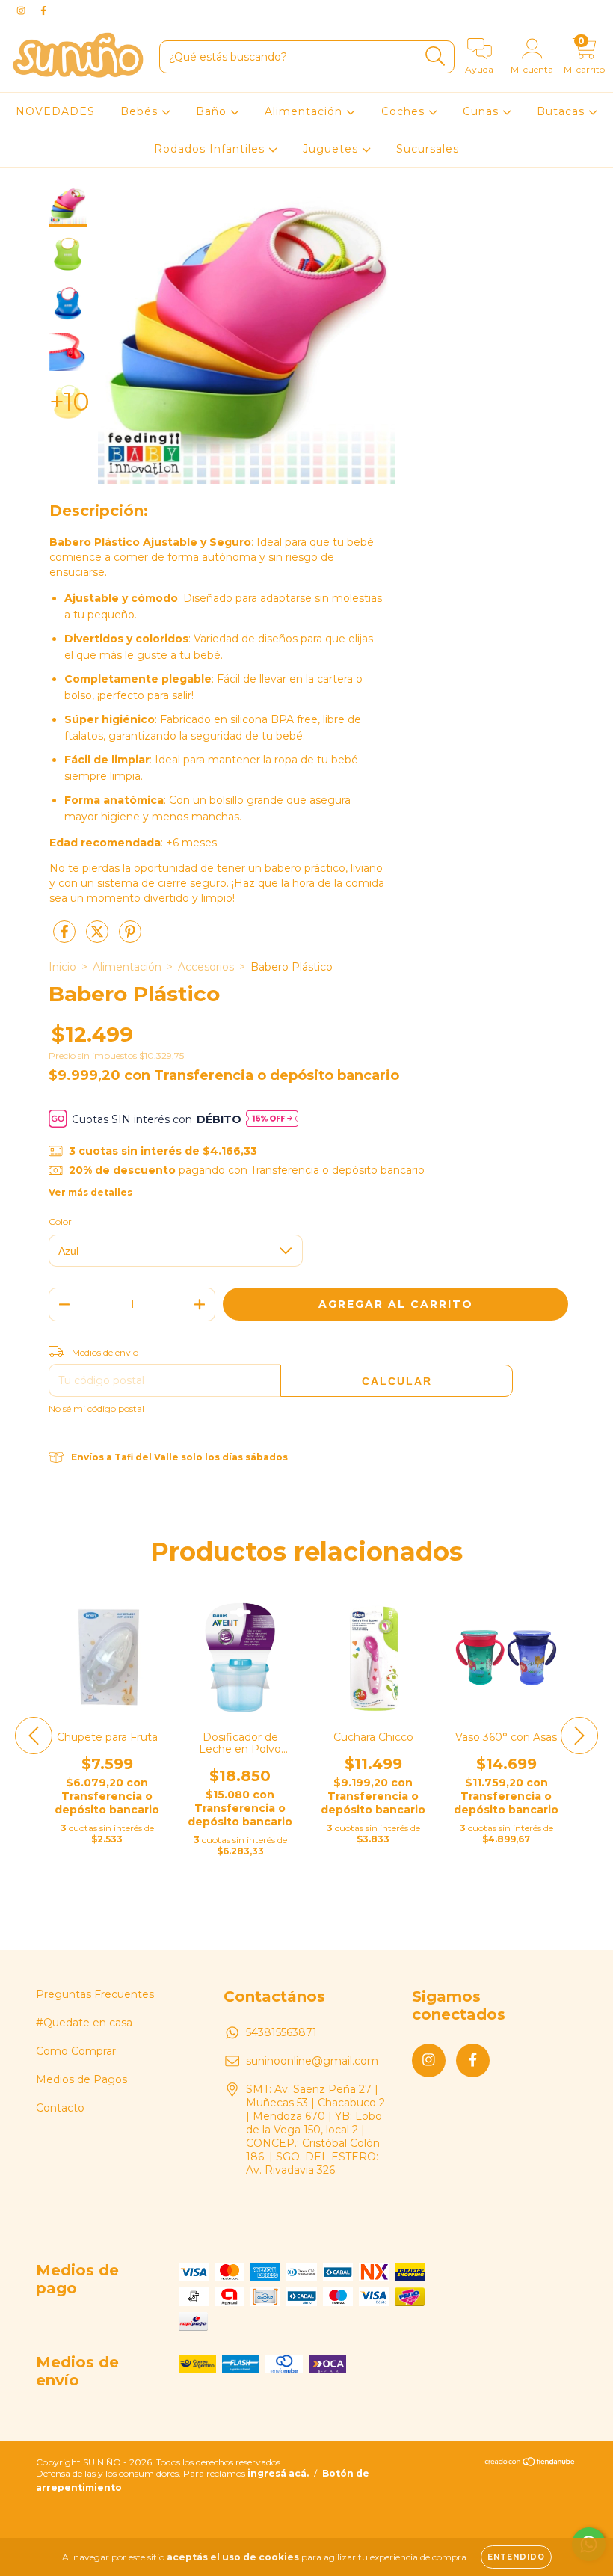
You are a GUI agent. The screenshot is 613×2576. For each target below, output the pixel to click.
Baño (213, 111)
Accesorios (206, 967)
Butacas (563, 111)
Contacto (60, 2108)
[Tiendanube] (530, 2463)
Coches (405, 111)
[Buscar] (435, 56)
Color (60, 1221)
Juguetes (332, 149)
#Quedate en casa (84, 2023)
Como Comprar (76, 2051)
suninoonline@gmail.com (312, 2061)
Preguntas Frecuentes (95, 1994)
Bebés (141, 111)
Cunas (483, 111)
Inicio (62, 967)
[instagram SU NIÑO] (22, 10)
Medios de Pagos (81, 2079)
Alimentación (305, 111)
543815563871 (281, 2032)
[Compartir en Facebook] (66, 938)
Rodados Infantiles (211, 149)
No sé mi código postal (96, 1408)
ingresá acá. (278, 2473)
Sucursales (428, 149)
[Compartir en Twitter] (99, 938)
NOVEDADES (55, 111)
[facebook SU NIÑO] (43, 10)
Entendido (516, 2557)
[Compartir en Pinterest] (130, 938)
